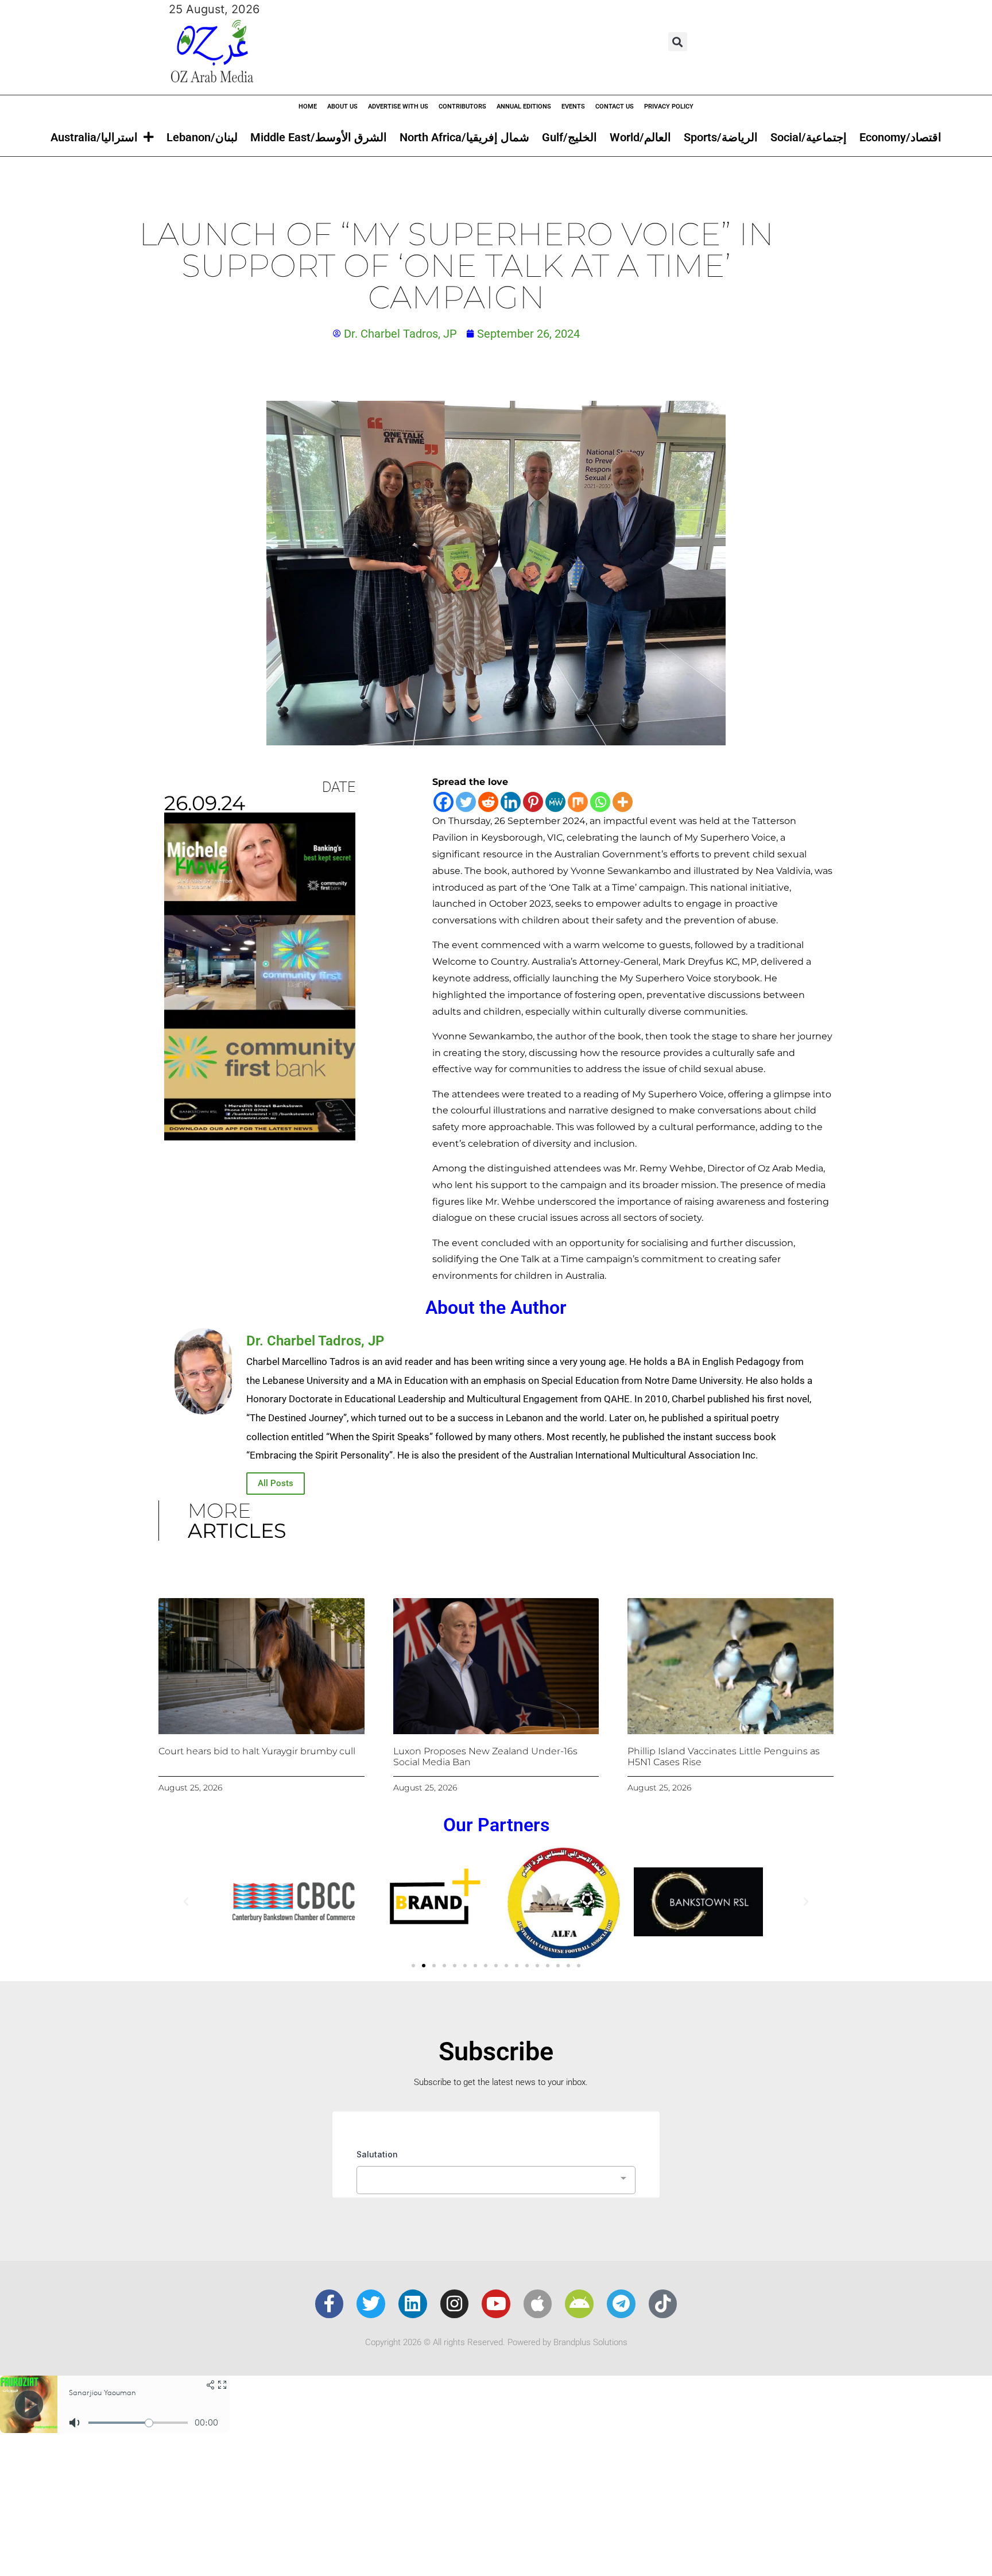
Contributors (462, 107)
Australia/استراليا (94, 137)
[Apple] (538, 2304)
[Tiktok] (663, 2304)
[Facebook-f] (330, 2304)
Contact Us (615, 107)
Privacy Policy (669, 107)
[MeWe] (555, 802)
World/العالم (640, 137)
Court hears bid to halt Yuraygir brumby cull (257, 1751)
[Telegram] (621, 2304)
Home (308, 107)
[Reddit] (488, 802)
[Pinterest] (533, 802)
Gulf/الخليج (569, 137)
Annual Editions (524, 107)
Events (573, 107)
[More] (623, 802)
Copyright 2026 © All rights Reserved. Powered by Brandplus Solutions (496, 2342)
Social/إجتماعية (809, 137)
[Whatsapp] (600, 802)
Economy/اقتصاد (900, 137)
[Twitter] (466, 802)
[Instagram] (455, 2304)
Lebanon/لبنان (202, 137)
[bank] (260, 1136)
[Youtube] (496, 2304)
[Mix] (578, 802)
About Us (342, 107)
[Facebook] (443, 802)
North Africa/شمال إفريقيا (464, 137)
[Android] (579, 2304)
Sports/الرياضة (721, 137)
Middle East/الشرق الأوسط (319, 137)
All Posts (276, 1483)
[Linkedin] (511, 802)
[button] (678, 42)
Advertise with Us (398, 107)
